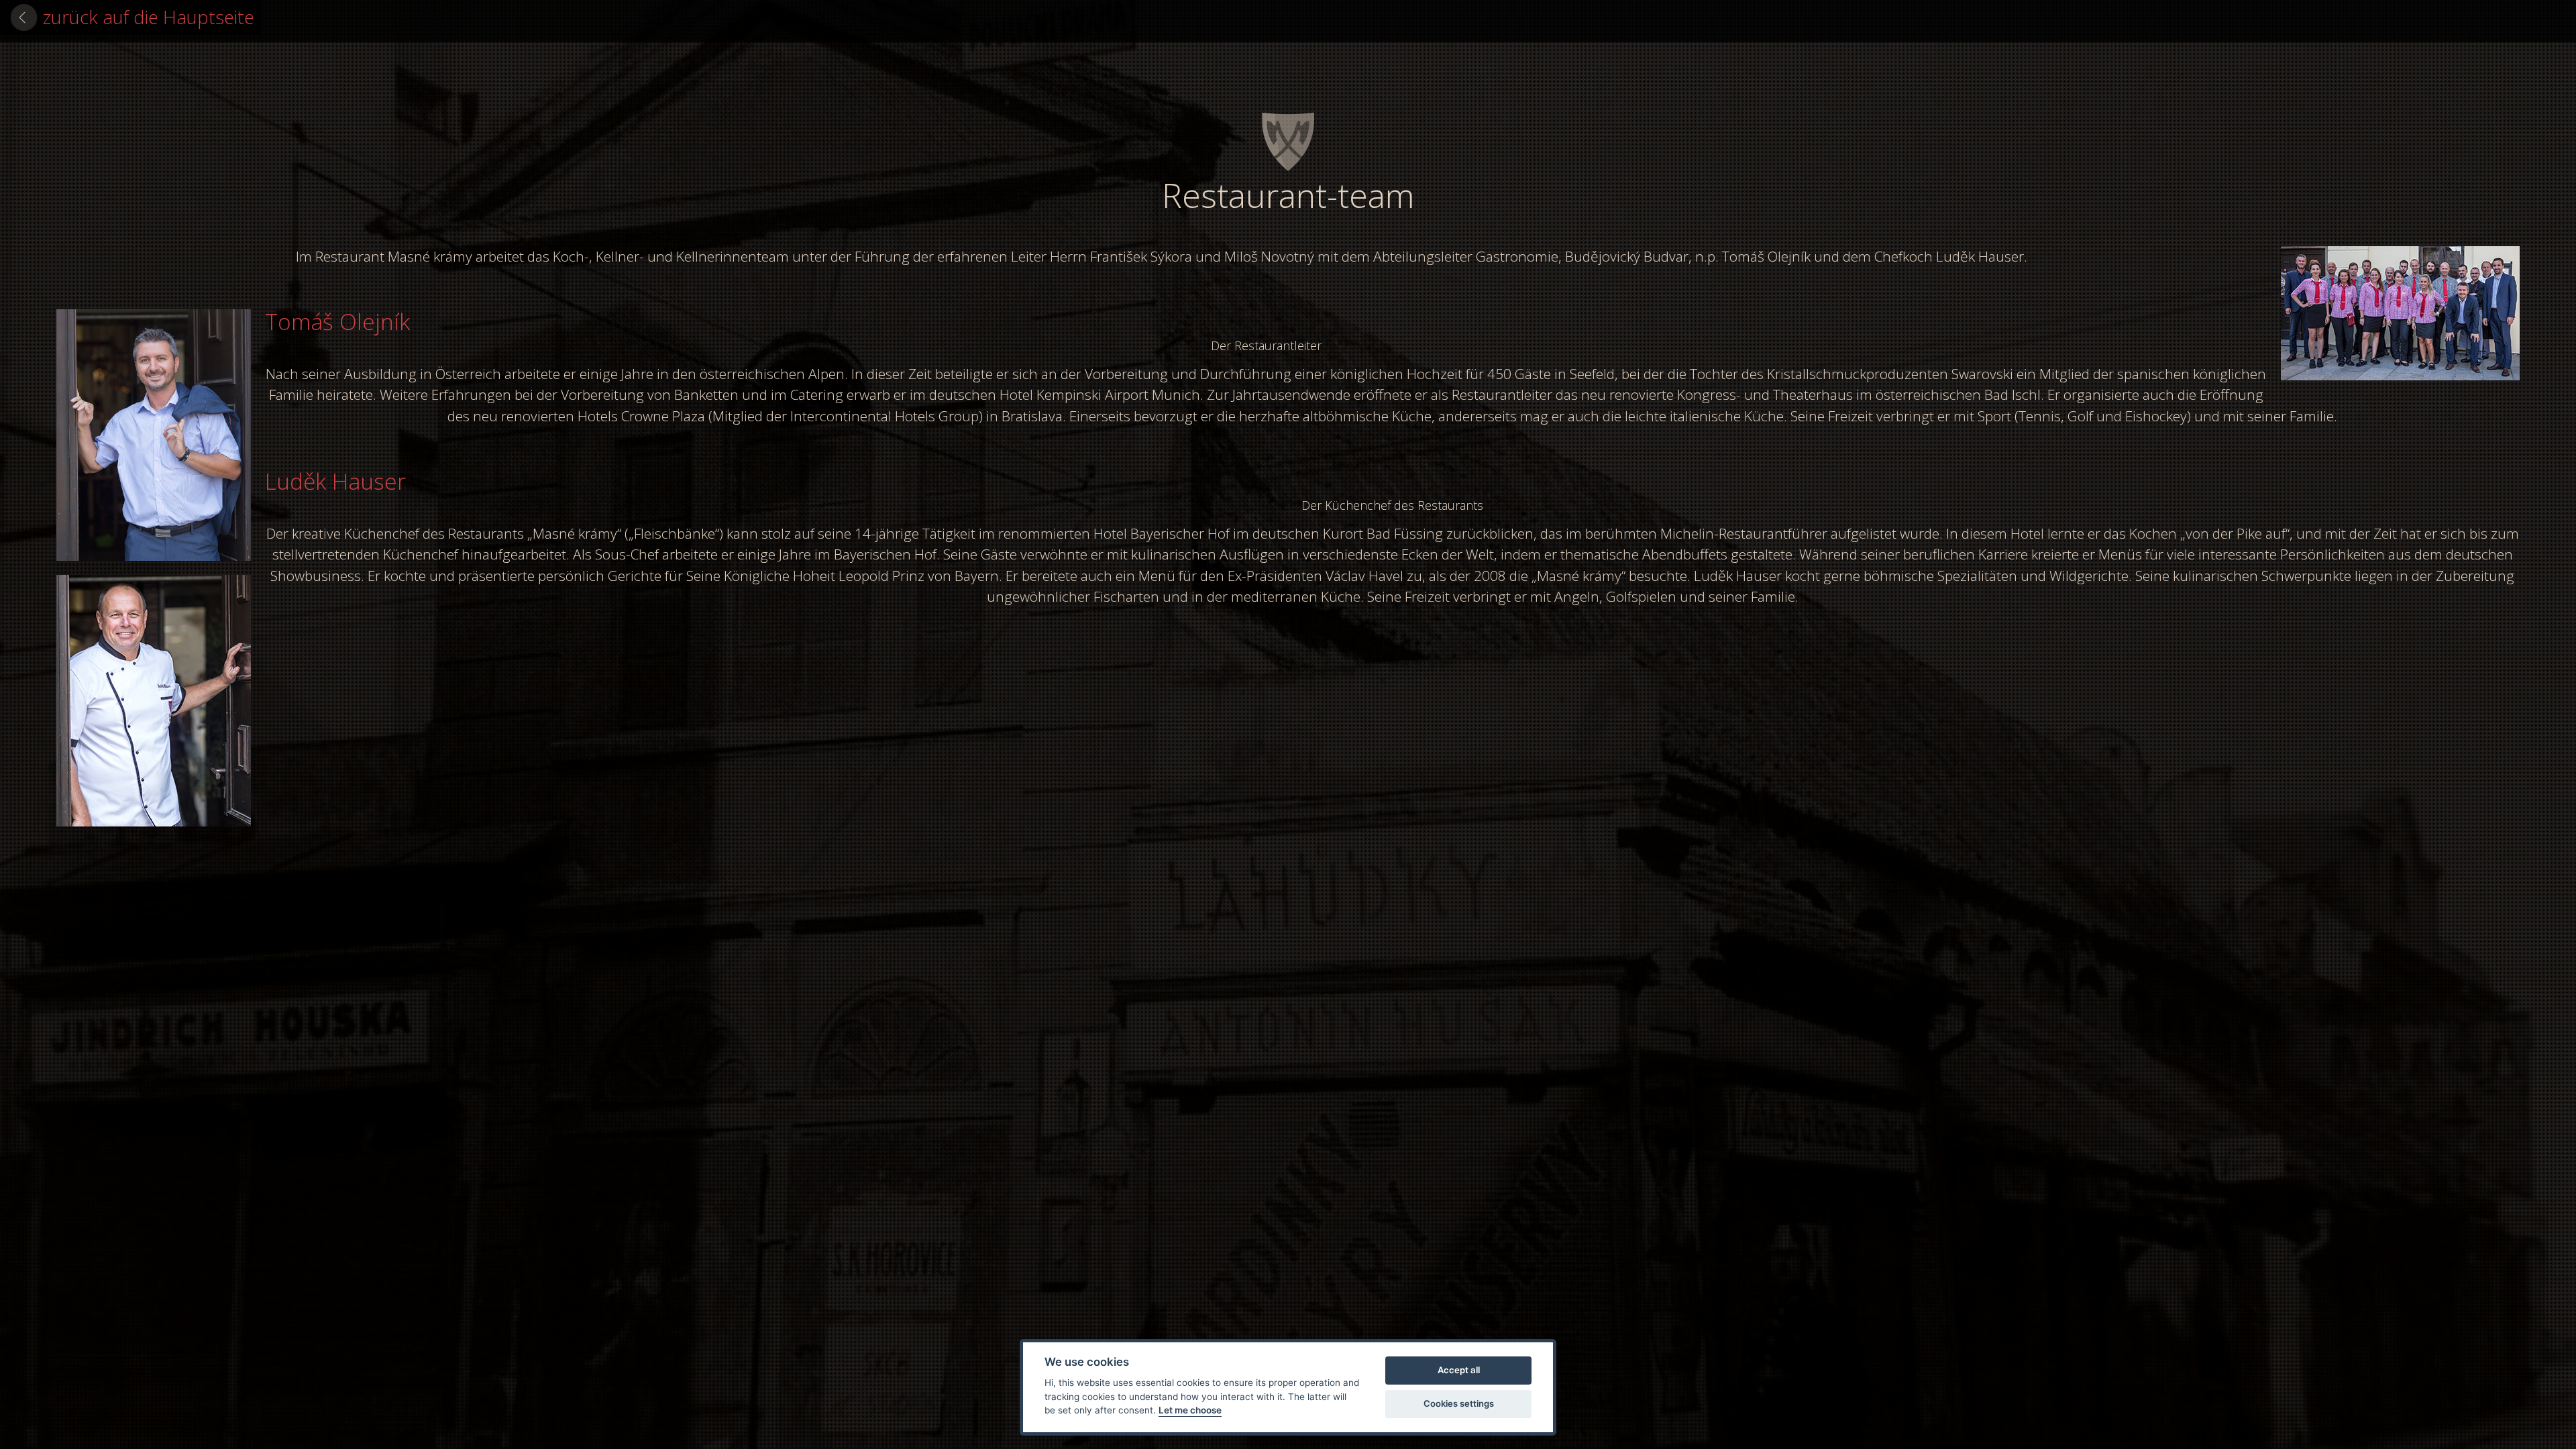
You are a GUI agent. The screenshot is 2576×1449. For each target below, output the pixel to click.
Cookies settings (1459, 1403)
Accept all (1459, 1370)
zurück (149, 17)
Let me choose (1190, 1410)
